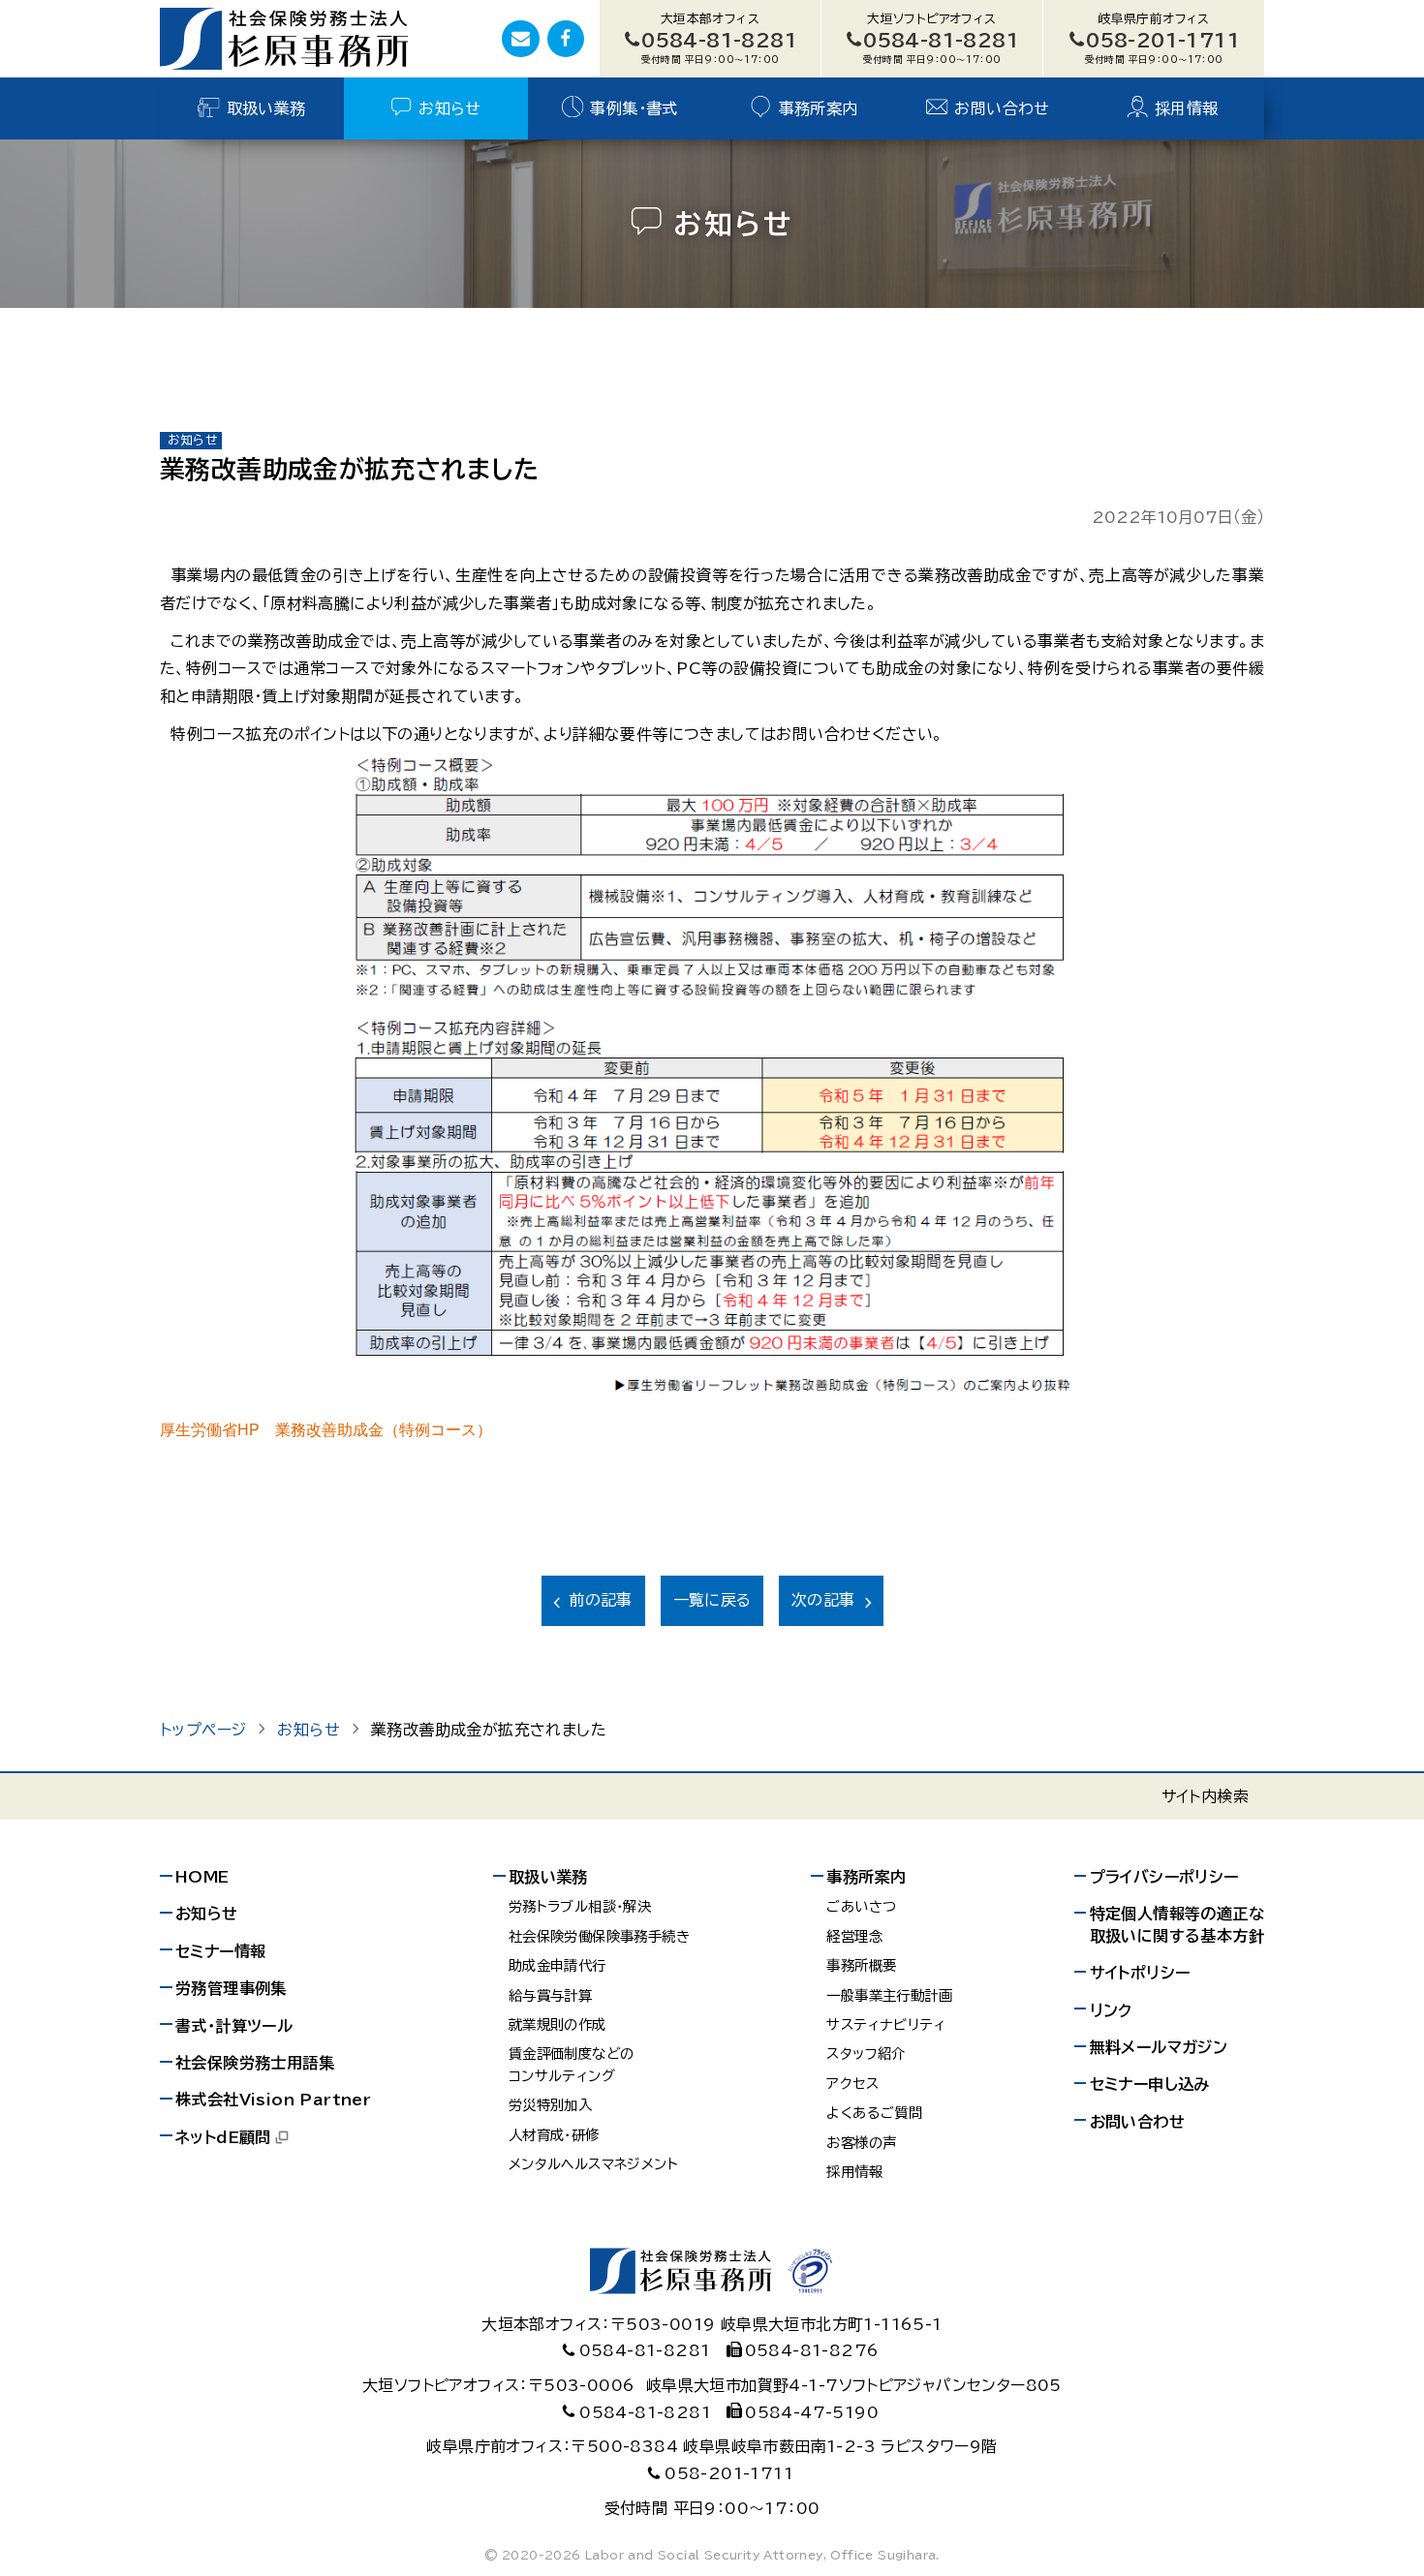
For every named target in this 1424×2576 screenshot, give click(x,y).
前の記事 (601, 1600)
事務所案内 (819, 108)
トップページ (203, 1730)
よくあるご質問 (874, 2113)
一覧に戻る (712, 1600)
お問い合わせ (1002, 108)
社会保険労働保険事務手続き (599, 1936)
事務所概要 (861, 1965)
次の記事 (823, 1600)
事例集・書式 (634, 108)
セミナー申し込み (1150, 2084)
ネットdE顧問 (223, 2137)
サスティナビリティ (886, 2024)
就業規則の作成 (557, 2024)
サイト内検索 (1205, 1796)
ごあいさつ (861, 1906)
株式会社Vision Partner (273, 2100)
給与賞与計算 (550, 1995)
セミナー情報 (220, 1951)
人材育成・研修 (554, 2135)
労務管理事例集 (231, 1988)
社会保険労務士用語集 (255, 2063)
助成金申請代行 (557, 1965)
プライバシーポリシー (1164, 1877)
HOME (202, 1877)
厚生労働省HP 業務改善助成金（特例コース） (326, 1430)
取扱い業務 (266, 108)
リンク (1111, 2010)
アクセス (852, 2084)
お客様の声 (861, 2143)
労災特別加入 (550, 2105)
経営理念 (854, 1936)
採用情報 (1187, 108)
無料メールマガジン (1159, 2047)
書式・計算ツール (234, 2026)
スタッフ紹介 (866, 2054)
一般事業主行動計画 (889, 1995)
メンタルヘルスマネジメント (593, 2164)
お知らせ (450, 108)
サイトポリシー (1140, 1973)
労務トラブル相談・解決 (580, 1906)
